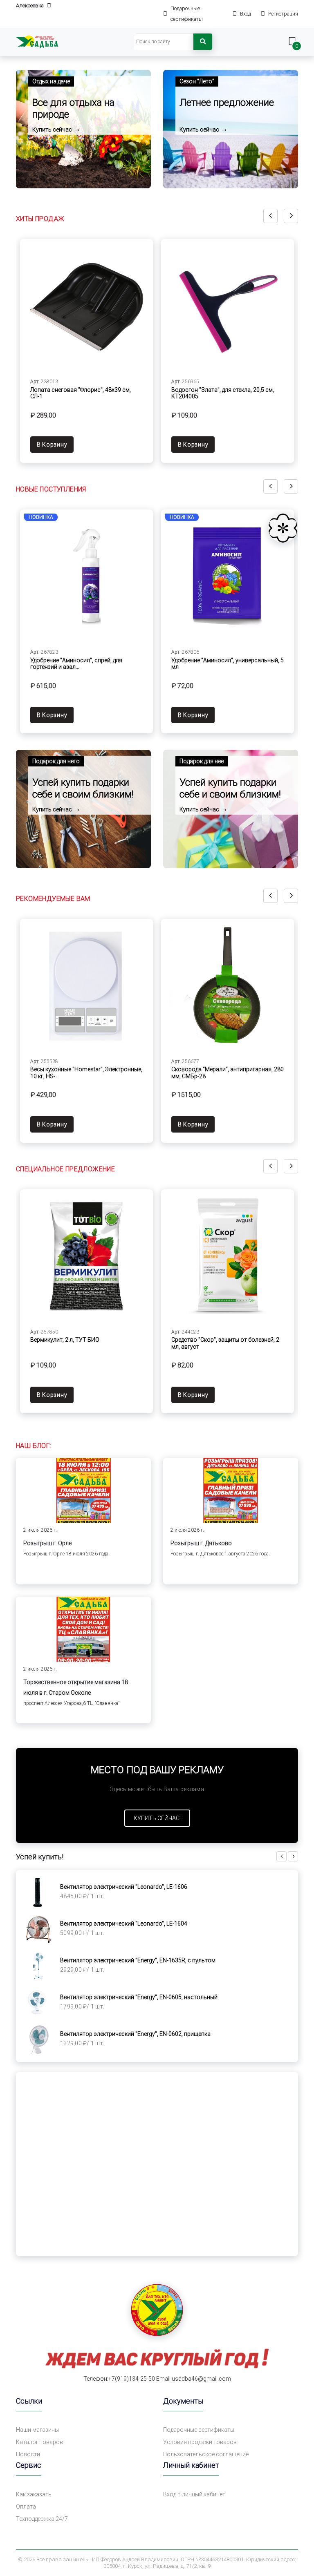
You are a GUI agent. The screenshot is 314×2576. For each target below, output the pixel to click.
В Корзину (52, 445)
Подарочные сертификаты (199, 2430)
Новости (28, 2454)
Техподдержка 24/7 (42, 2519)
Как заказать (34, 2494)
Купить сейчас (53, 130)
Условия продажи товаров (200, 2442)
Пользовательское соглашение (206, 2454)
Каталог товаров (39, 2442)
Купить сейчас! (157, 1818)
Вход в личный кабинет (194, 2494)
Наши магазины (37, 2430)
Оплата (26, 2507)
